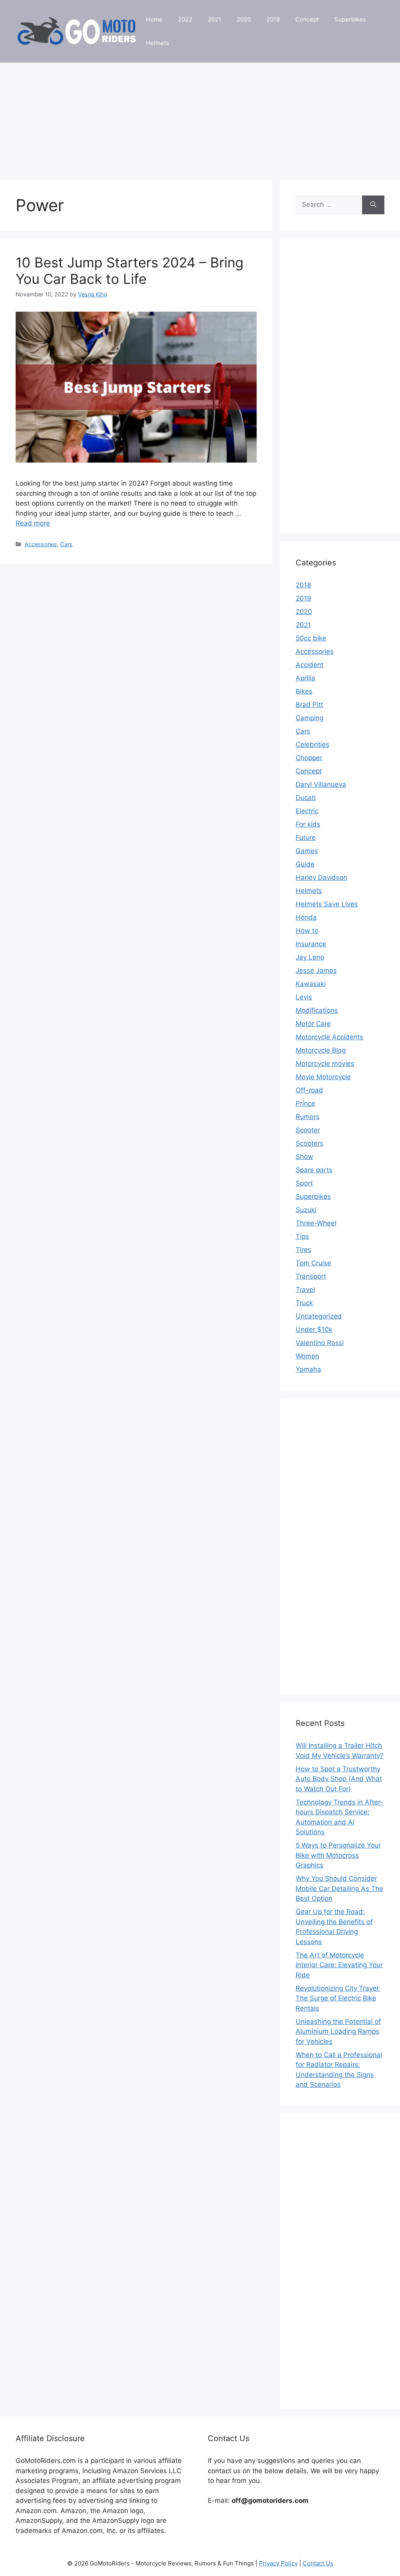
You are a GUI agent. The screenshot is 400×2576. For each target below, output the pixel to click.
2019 (273, 19)
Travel (305, 1290)
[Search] (373, 205)
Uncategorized (319, 1316)
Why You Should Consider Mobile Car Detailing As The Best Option (339, 1888)
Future (306, 838)
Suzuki (306, 1210)
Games (307, 851)
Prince (305, 1103)
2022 (185, 19)
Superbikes (350, 19)
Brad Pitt (309, 705)
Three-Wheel (316, 1223)
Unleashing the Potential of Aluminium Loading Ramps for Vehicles (338, 2032)
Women (307, 1356)
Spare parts (314, 1170)
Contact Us (318, 2563)
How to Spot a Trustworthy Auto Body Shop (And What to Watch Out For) (339, 1779)
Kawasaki (311, 984)
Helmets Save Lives (327, 904)
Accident (310, 665)
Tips (302, 1236)
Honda (306, 917)
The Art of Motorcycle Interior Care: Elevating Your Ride (339, 1965)
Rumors (308, 1117)
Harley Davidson (321, 877)
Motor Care (313, 1024)
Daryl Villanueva (321, 784)
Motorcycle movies (325, 1064)
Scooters (310, 1143)
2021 (214, 19)
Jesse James (316, 970)
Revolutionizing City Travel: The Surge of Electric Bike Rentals (338, 1998)
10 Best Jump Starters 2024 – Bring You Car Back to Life (129, 271)
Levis (304, 997)
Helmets (158, 43)
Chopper (309, 758)
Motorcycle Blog (321, 1050)
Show (304, 1157)
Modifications (317, 1010)
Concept (307, 19)
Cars (66, 544)
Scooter (308, 1130)
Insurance (311, 944)
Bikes (304, 691)
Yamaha (308, 1369)
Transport (311, 1276)
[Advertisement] (200, 117)
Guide (305, 864)
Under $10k (314, 1329)
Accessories (41, 544)
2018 (303, 585)
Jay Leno (310, 957)
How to (307, 931)
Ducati (306, 798)
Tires (304, 1250)
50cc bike (311, 638)
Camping (310, 718)
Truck (304, 1303)
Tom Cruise (313, 1263)
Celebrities (312, 744)
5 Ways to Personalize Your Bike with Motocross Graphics (338, 1855)
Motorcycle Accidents (329, 1037)
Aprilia (305, 678)
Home (154, 19)
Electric (307, 811)
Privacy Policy (278, 2563)
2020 (244, 19)
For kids (308, 824)
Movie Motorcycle (323, 1077)
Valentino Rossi (320, 1343)
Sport (304, 1183)
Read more (33, 523)
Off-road (309, 1090)
